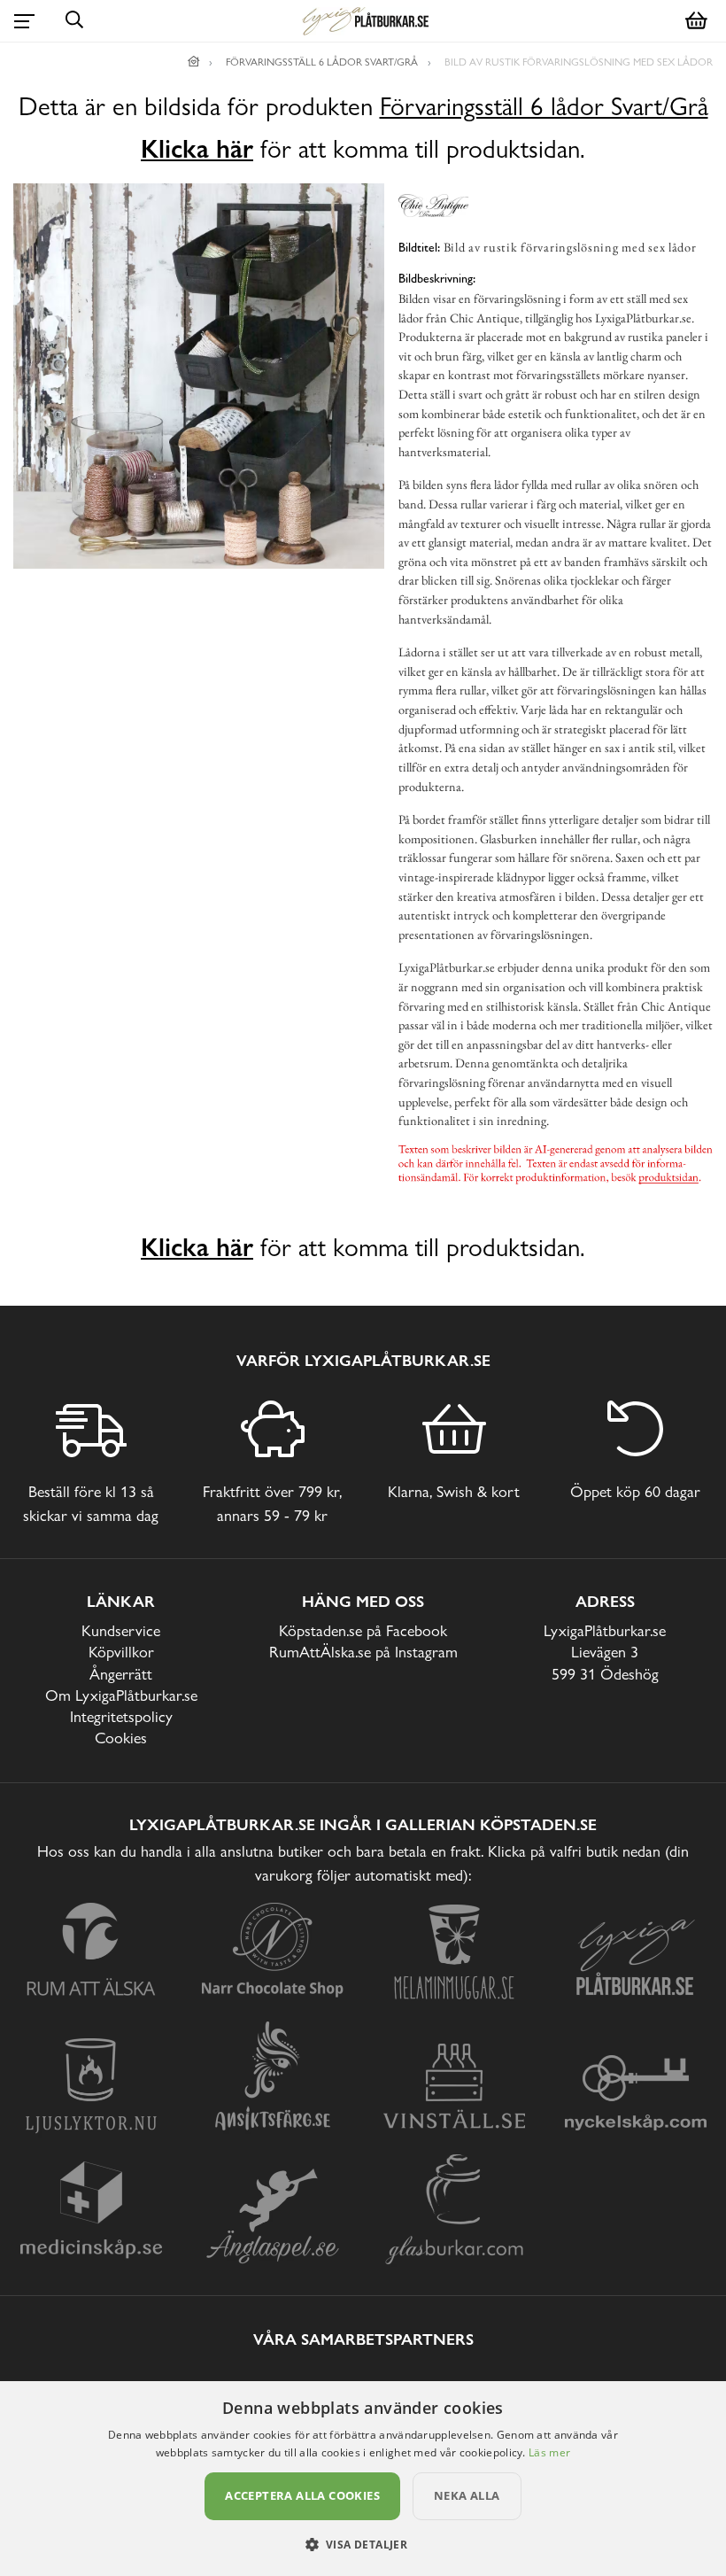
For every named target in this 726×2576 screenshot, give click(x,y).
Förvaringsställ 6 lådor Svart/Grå (544, 107)
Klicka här (197, 149)
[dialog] (363, 2479)
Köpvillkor (121, 1652)
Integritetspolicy (121, 1716)
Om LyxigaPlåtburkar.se (121, 1695)
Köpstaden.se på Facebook (363, 1630)
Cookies (121, 1738)
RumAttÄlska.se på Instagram (363, 1652)
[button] (363, 2544)
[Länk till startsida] (194, 62)
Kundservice (121, 1630)
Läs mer (549, 2452)
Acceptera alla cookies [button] (302, 2495)
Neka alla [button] (467, 2495)
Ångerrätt (121, 1674)
